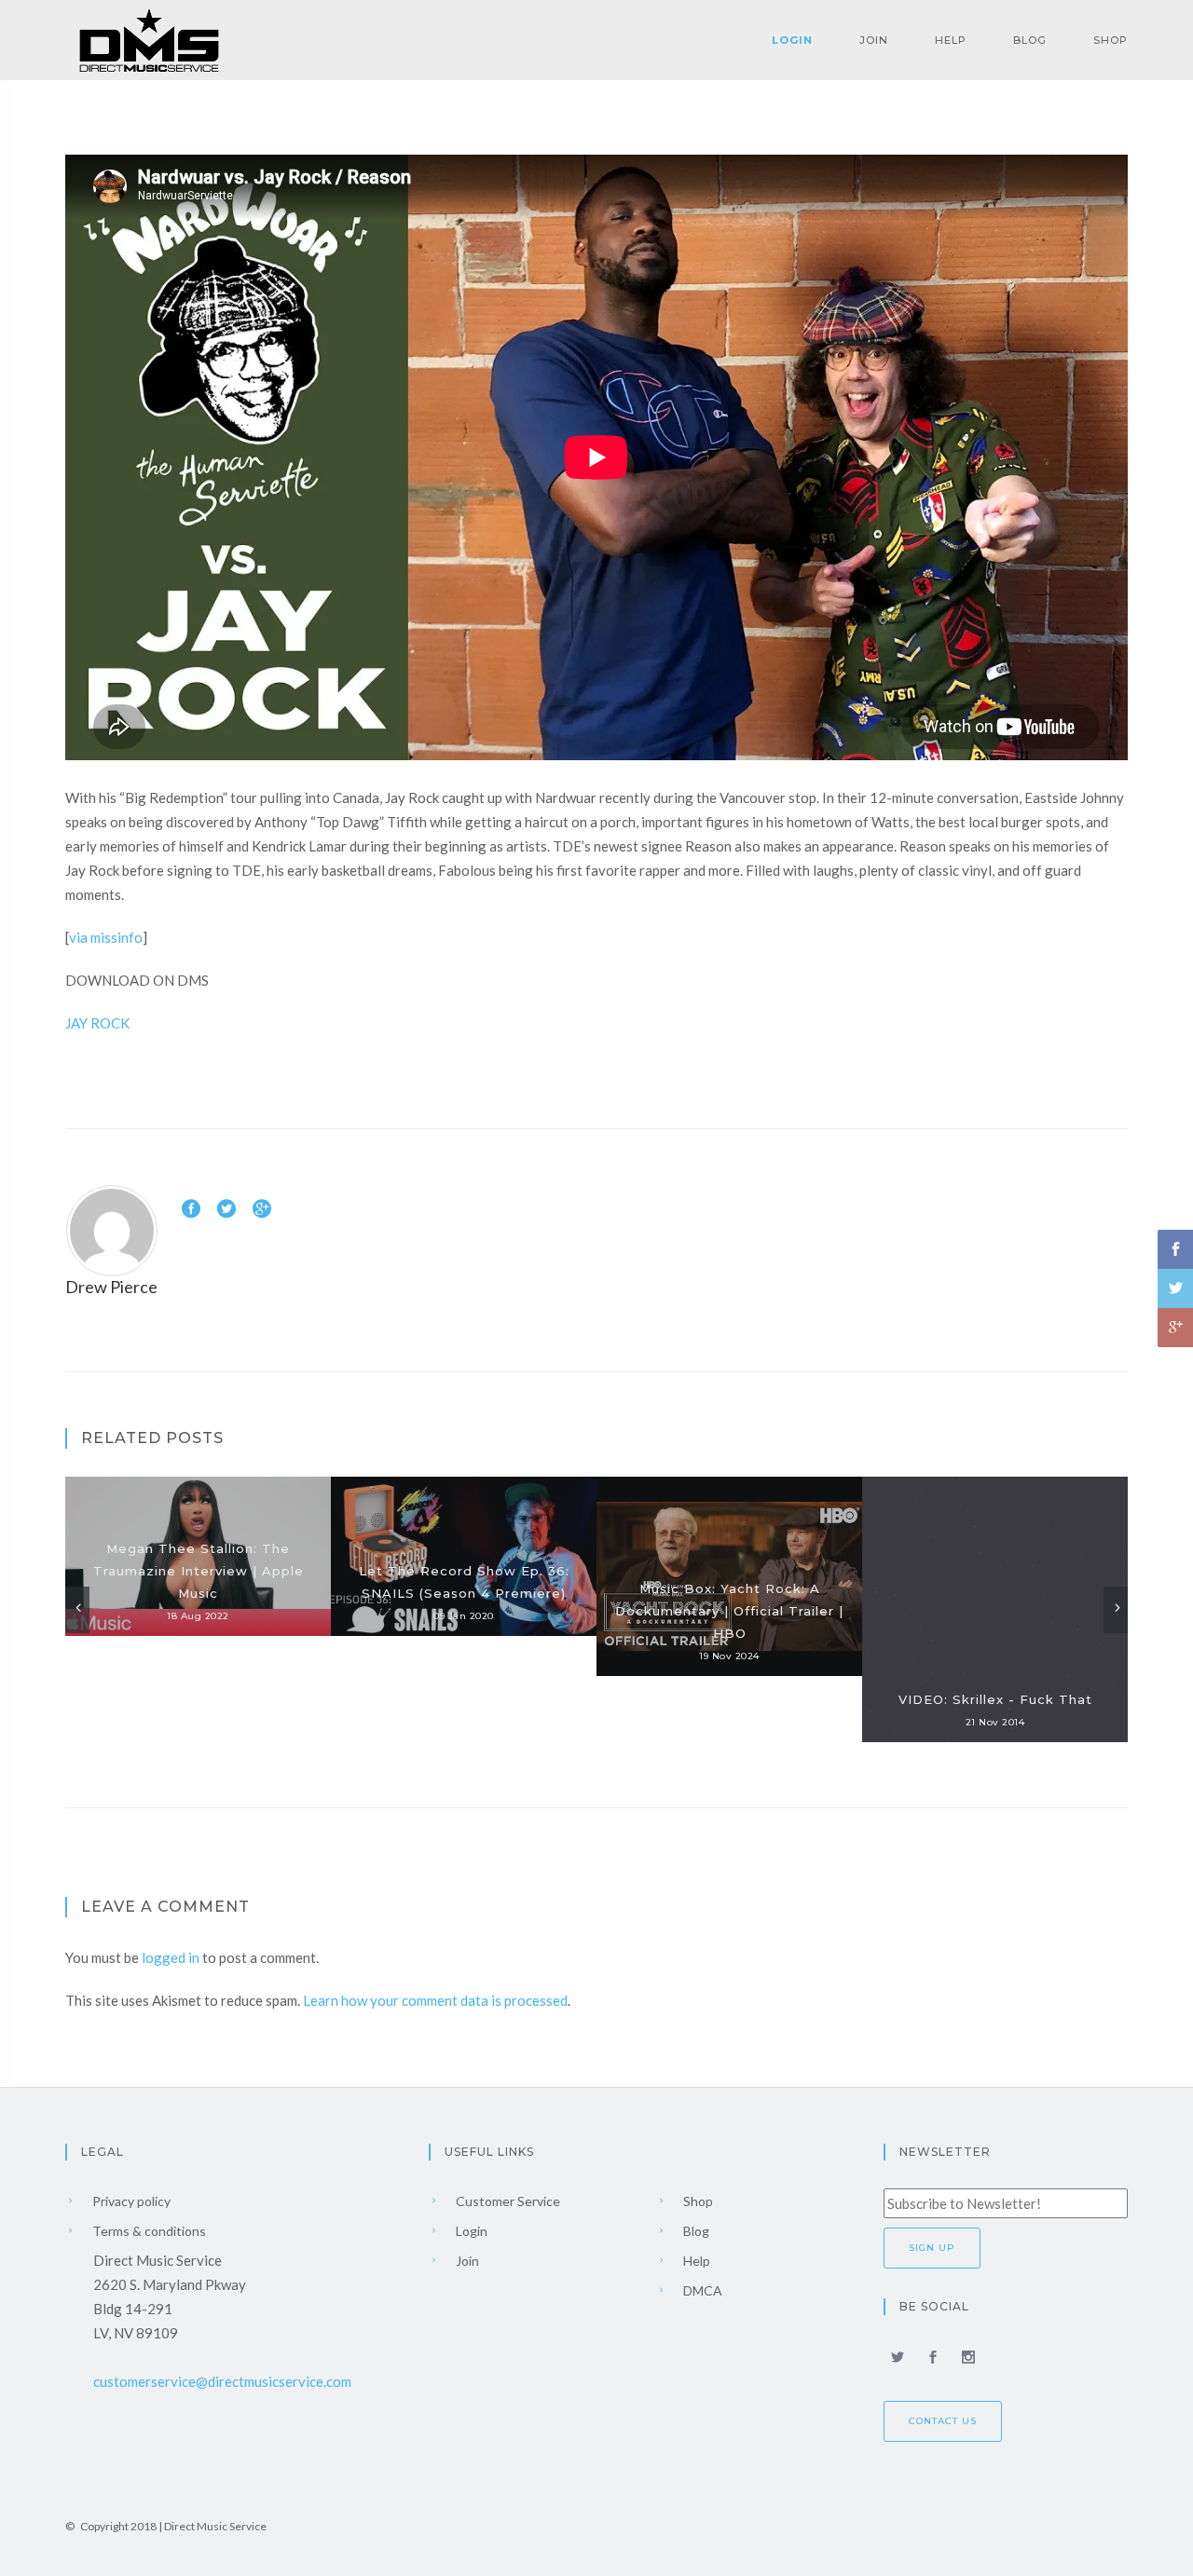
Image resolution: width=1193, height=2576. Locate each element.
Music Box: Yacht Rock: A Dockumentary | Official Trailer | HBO (729, 1611)
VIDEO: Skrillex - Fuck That (995, 1699)
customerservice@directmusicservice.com (222, 2381)
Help (951, 40)
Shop (1111, 40)
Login (792, 40)
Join (874, 40)
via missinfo (106, 937)
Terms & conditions (148, 2231)
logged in (171, 1957)
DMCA (701, 2290)
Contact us (943, 2421)
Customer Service (507, 2201)
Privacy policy (130, 2201)
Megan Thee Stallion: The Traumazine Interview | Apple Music (199, 1571)
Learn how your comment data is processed (435, 2000)
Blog (1030, 40)
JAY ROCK (97, 1023)
